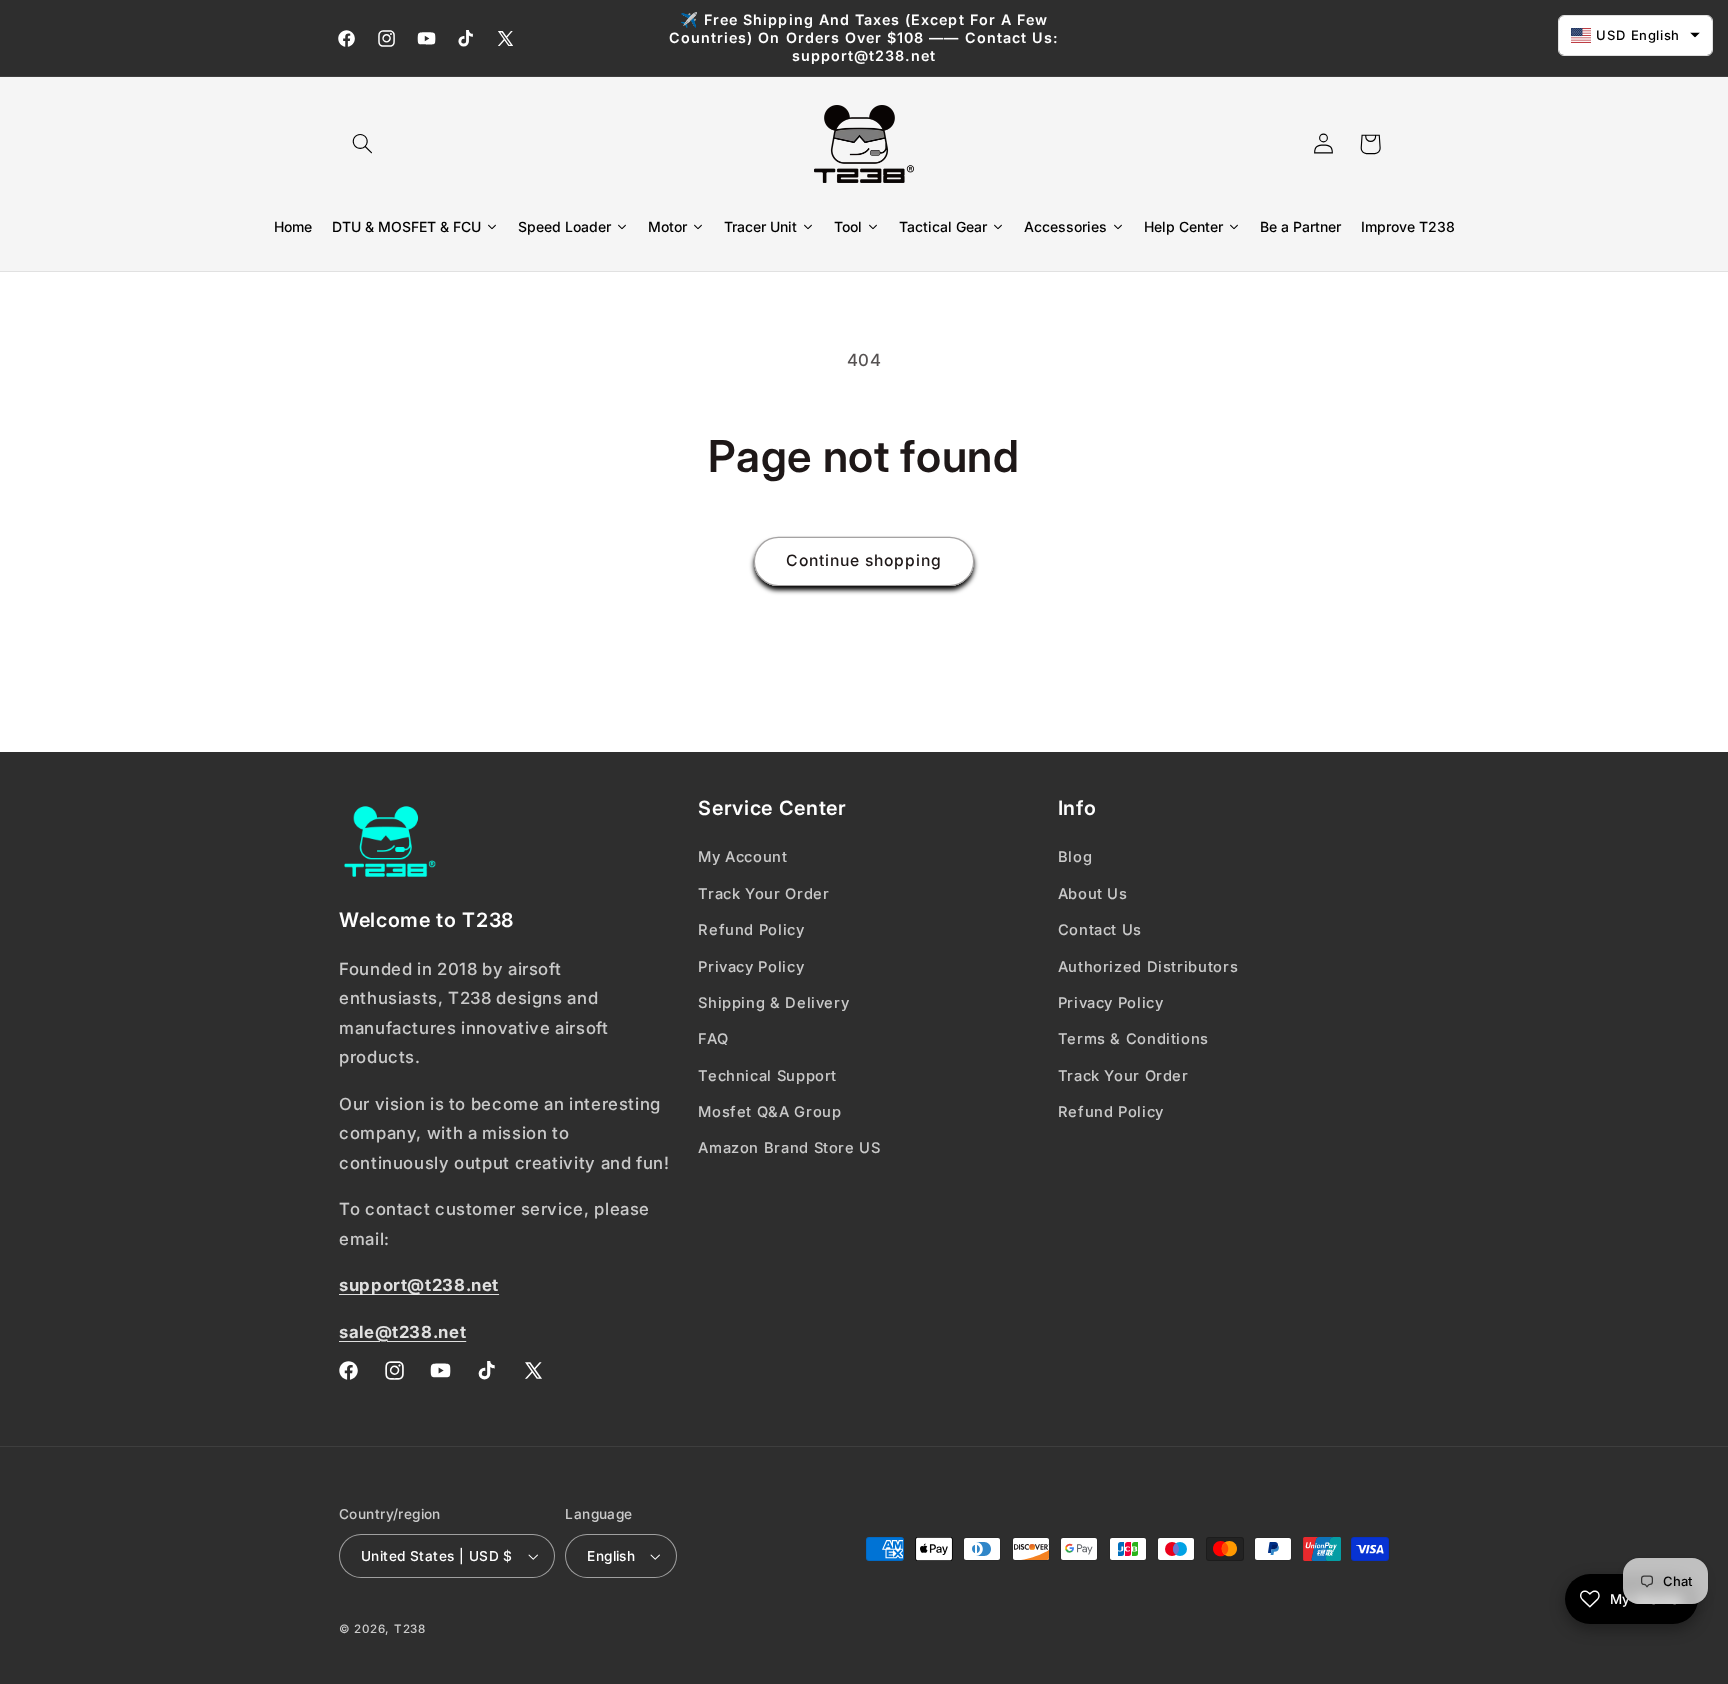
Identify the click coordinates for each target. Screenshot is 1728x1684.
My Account (742, 857)
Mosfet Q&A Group (769, 1112)
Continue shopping (864, 560)
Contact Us (1100, 930)
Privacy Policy (751, 967)
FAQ (713, 1039)
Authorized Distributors (1148, 967)
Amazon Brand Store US (789, 1148)
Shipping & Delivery (773, 1003)
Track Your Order (763, 894)
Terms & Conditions (1133, 1039)
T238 (410, 1629)
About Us (1093, 894)
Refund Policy (751, 930)
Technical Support (767, 1076)
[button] (362, 144)
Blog (1075, 857)
